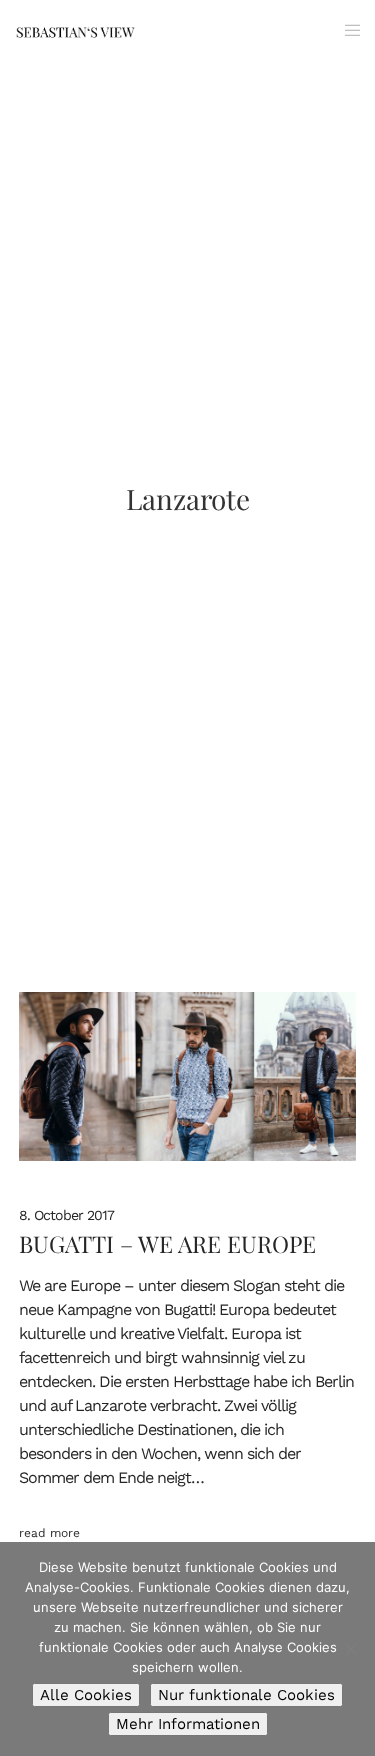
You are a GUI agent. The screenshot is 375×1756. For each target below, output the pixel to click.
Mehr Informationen (188, 1724)
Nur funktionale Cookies (246, 1695)
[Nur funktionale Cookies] (350, 1649)
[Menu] (346, 30)
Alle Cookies (86, 1695)
